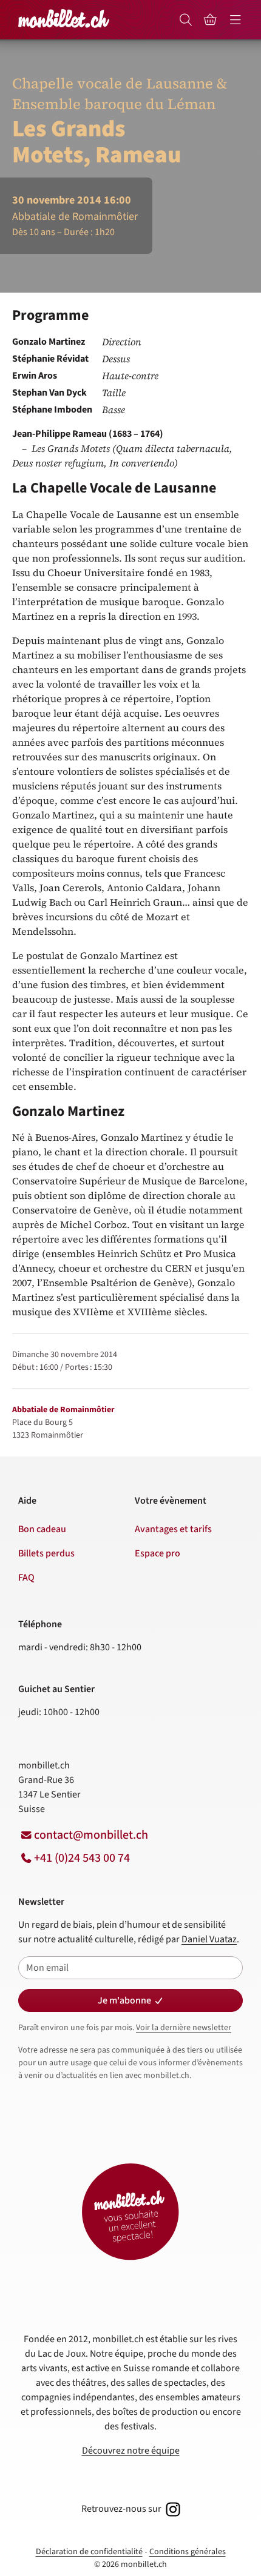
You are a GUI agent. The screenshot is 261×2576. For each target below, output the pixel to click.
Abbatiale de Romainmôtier (63, 1410)
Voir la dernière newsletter (184, 2028)
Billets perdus (46, 1553)
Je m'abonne (124, 2000)
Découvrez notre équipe (131, 2451)
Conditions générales (188, 2552)
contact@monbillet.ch (91, 1835)
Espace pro (158, 1553)
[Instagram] (172, 2509)
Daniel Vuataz (209, 1939)
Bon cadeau (42, 1529)
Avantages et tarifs (173, 1529)
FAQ (26, 1578)
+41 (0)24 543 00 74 (82, 1858)
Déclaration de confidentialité (89, 2552)
